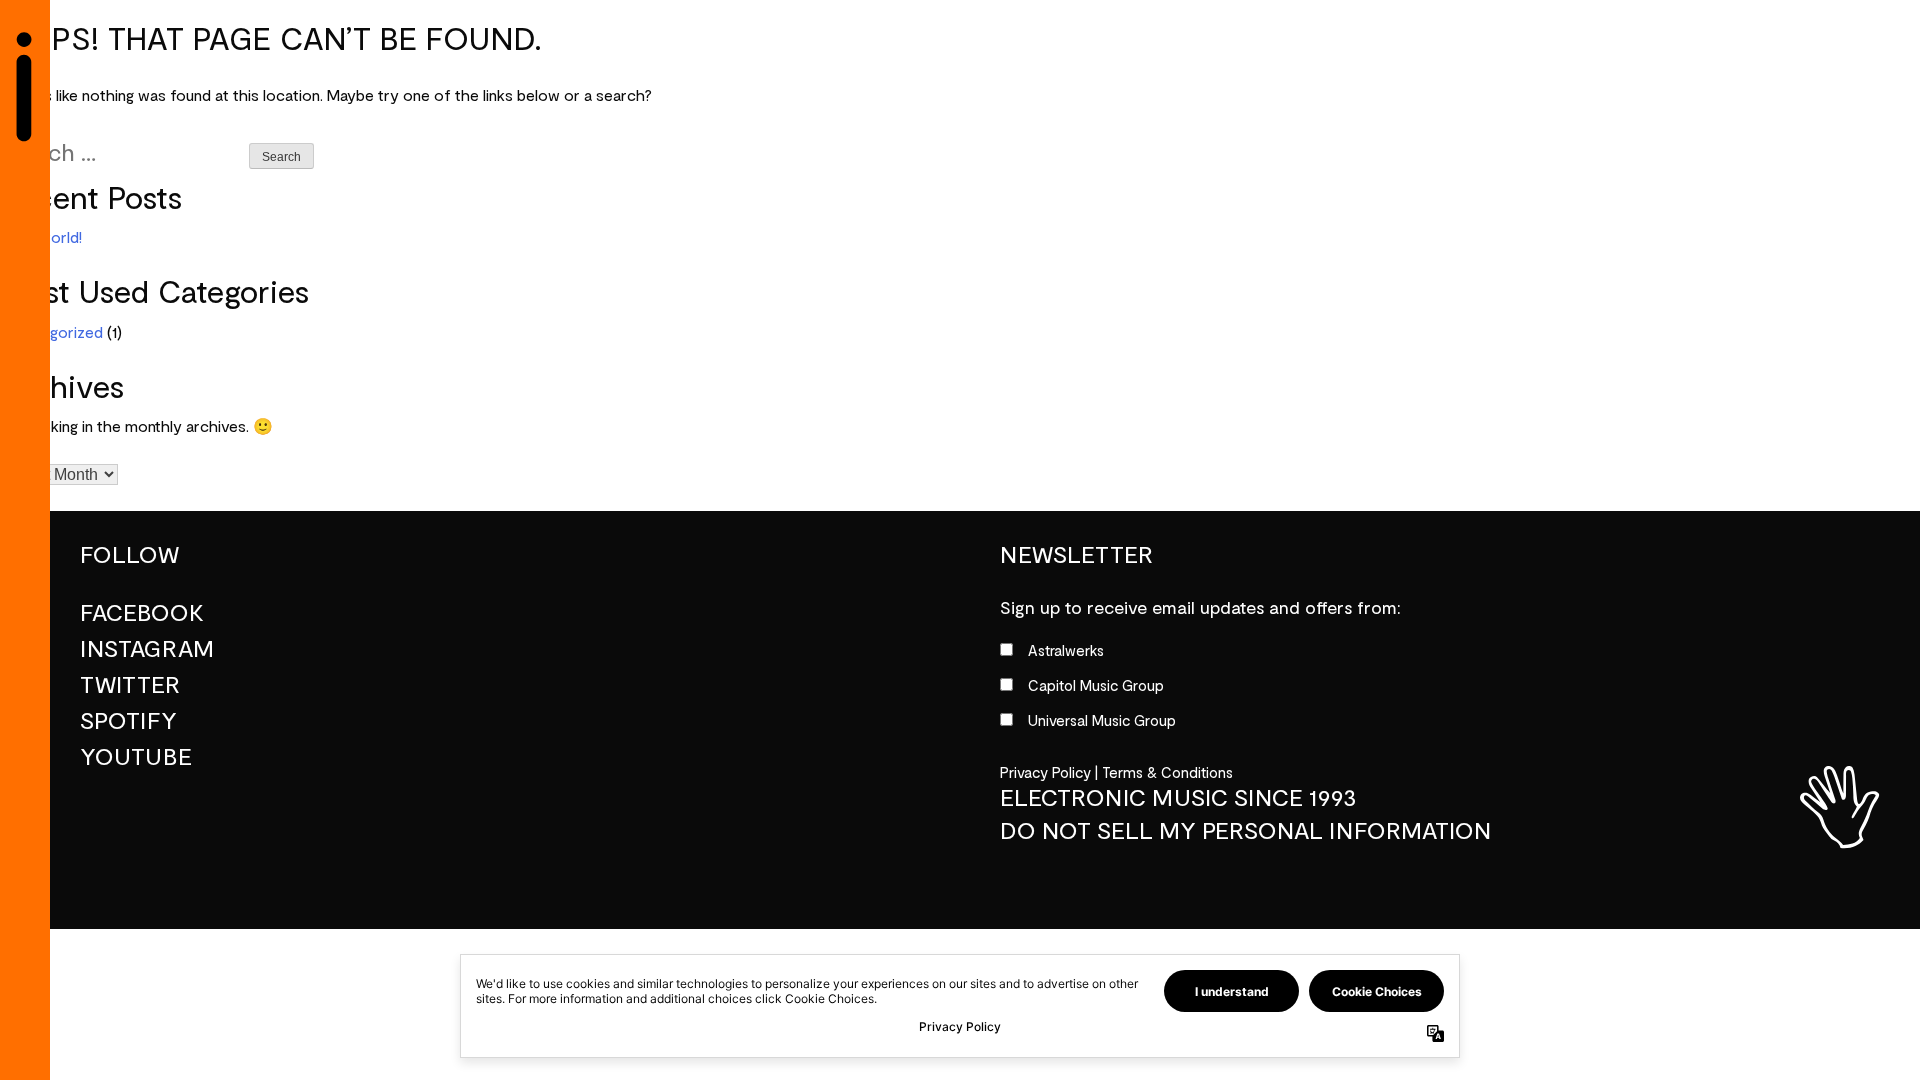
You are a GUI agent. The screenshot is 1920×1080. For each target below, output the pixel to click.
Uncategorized (51, 333)
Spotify (128, 721)
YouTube (136, 757)
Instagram (147, 649)
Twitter (130, 685)
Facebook (142, 613)
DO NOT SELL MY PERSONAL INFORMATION (1245, 831)
